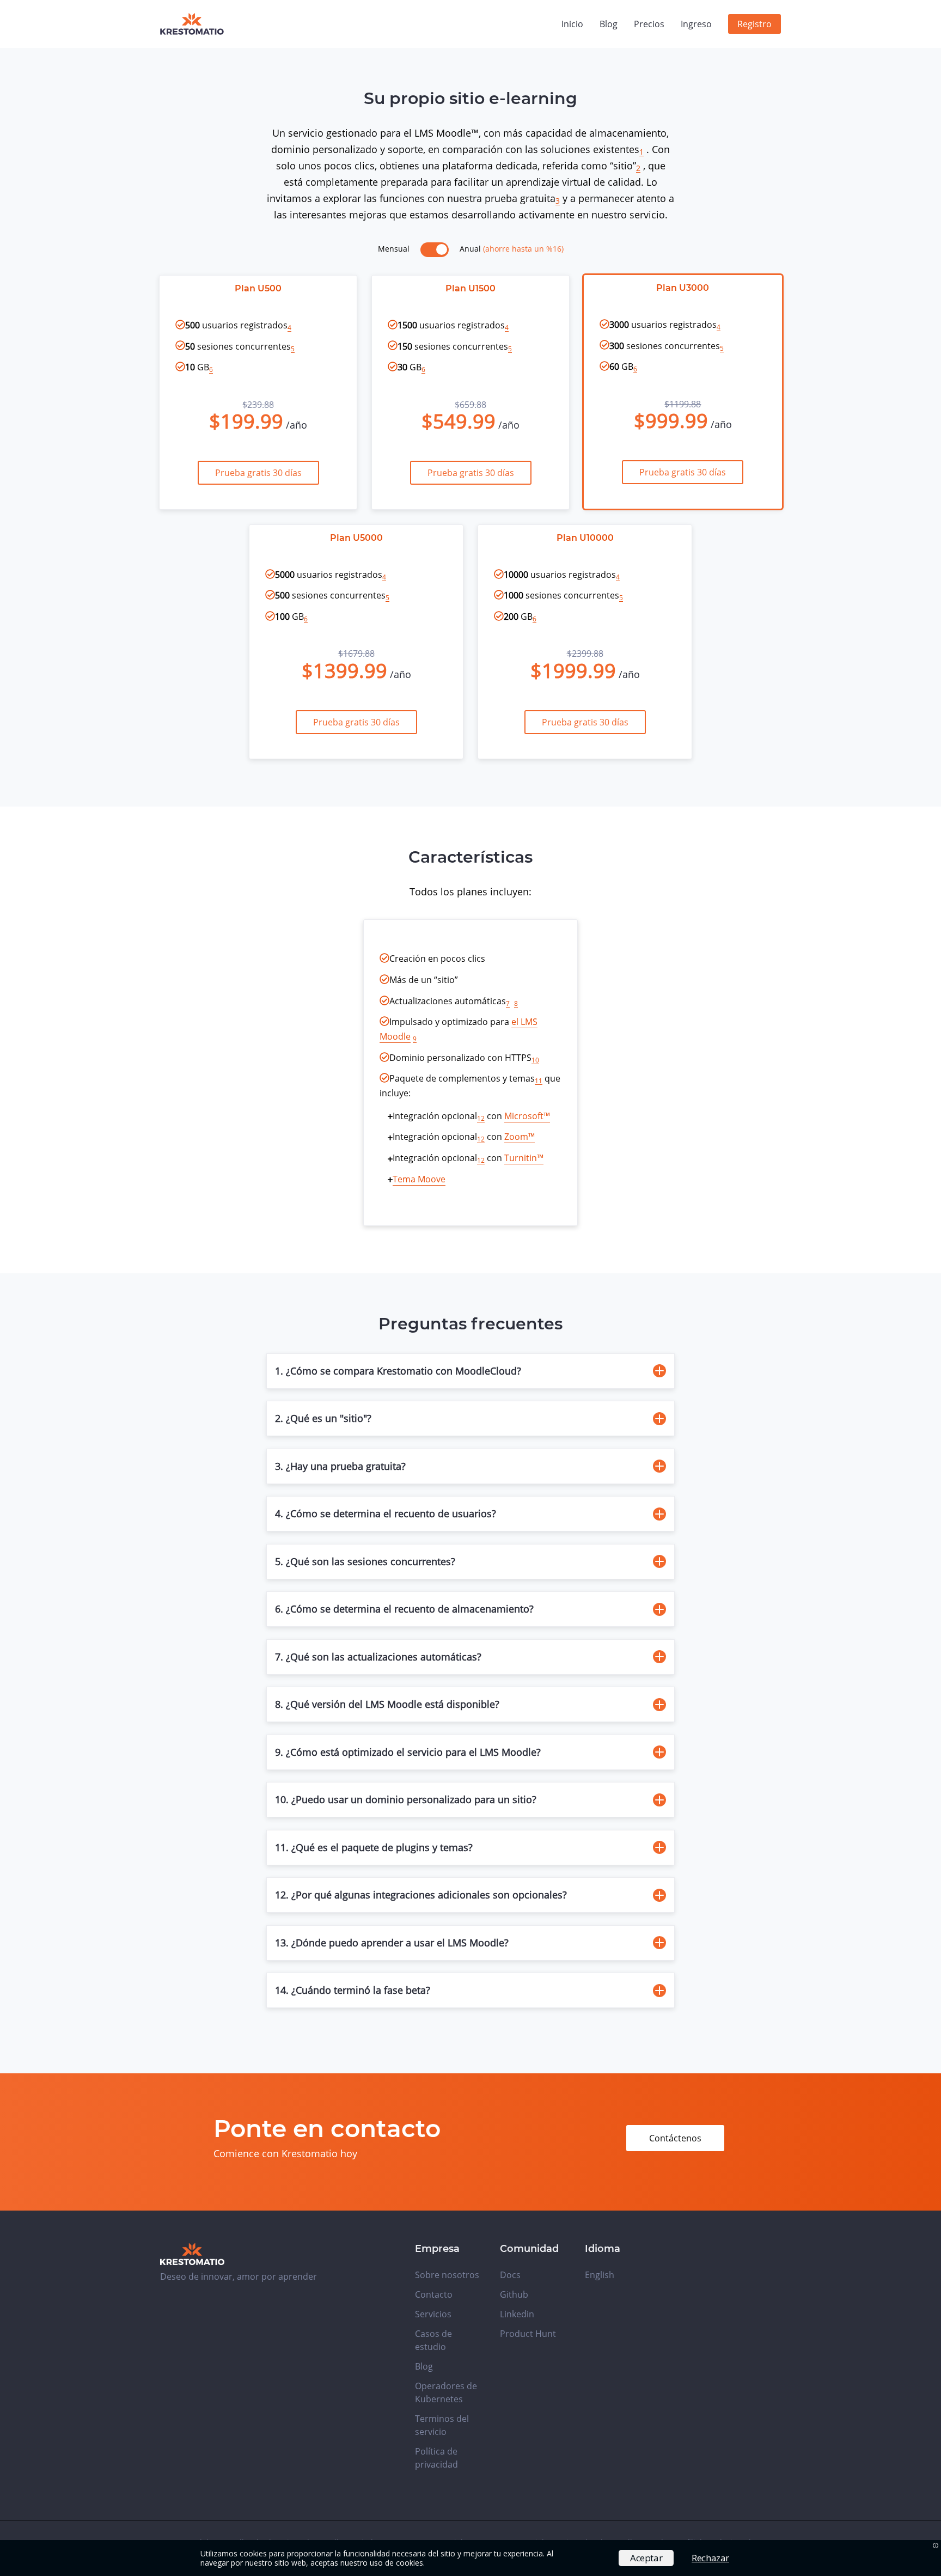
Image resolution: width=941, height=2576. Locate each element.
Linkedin (517, 2314)
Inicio (572, 24)
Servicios (433, 2314)
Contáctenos (675, 2138)
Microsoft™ (527, 1116)
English (600, 2275)
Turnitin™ (524, 1158)
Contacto (434, 2294)
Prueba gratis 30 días (258, 473)
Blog (609, 24)
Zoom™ (520, 1137)
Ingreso (696, 24)
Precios (649, 24)
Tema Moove (419, 1179)
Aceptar (646, 2558)
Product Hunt (528, 2334)
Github (514, 2294)
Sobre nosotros (447, 2275)
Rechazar (710, 2558)
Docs (510, 2275)
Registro (754, 24)
